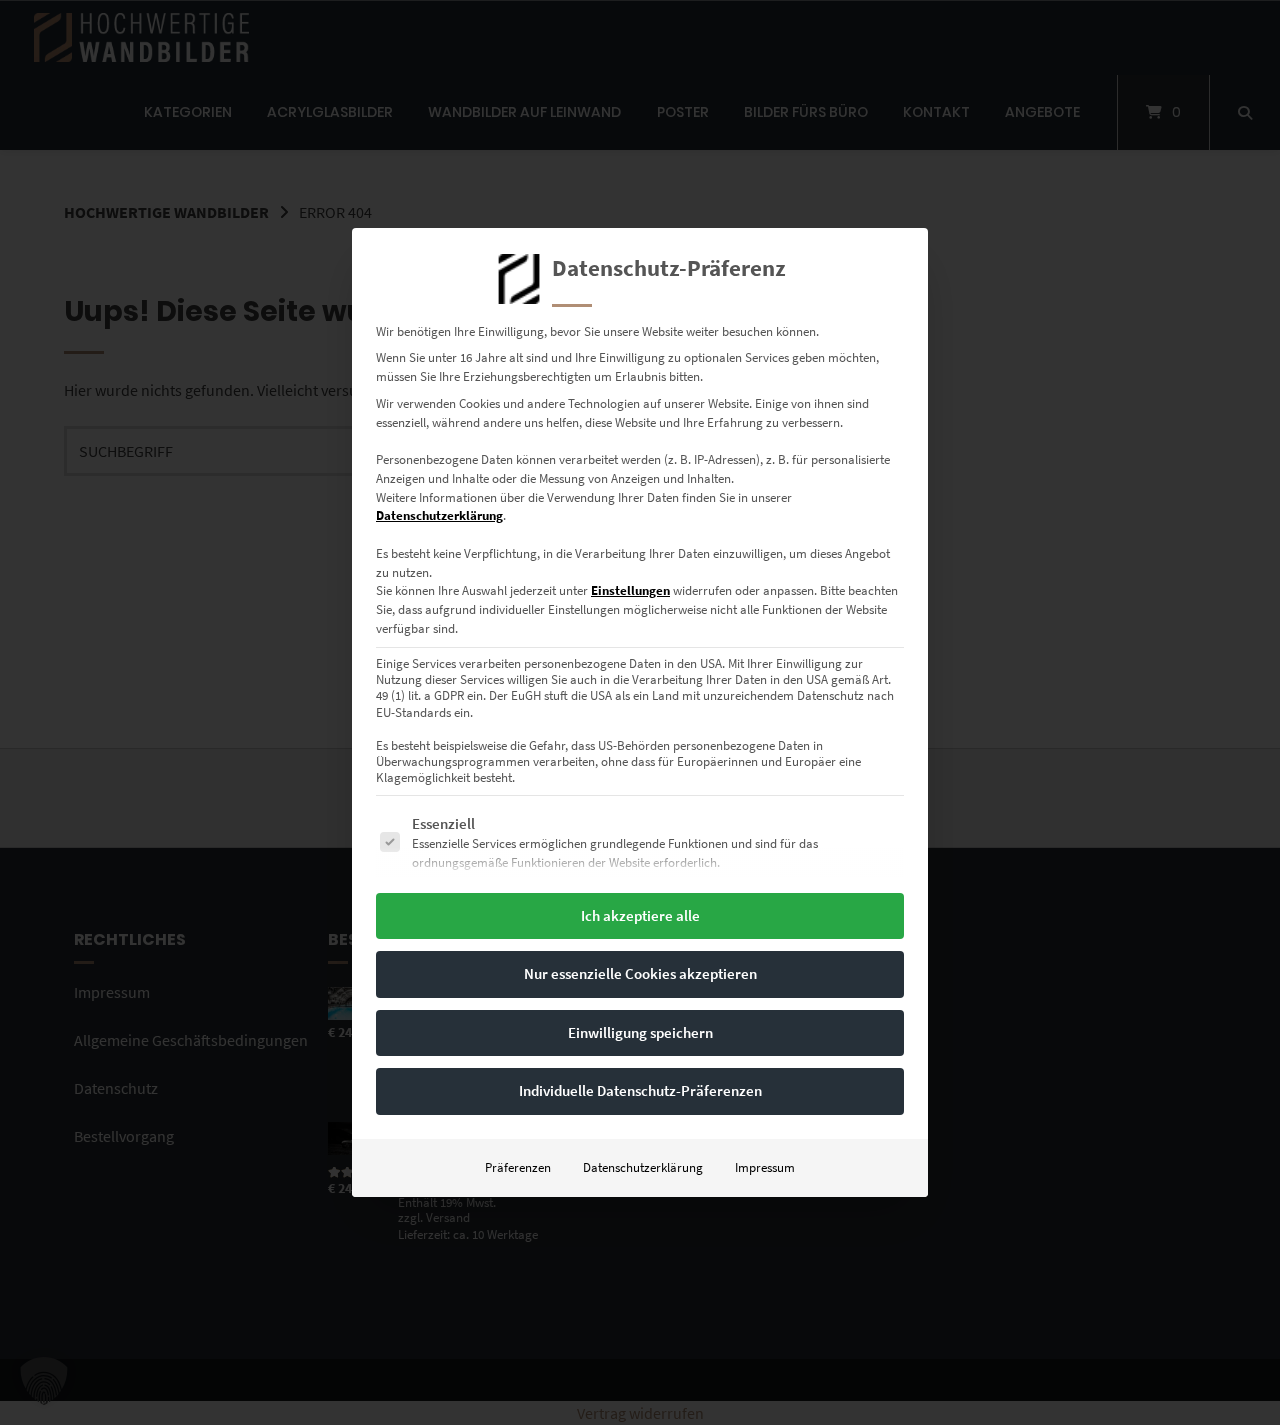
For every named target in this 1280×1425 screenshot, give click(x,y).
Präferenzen (518, 1167)
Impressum (765, 1167)
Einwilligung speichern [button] (640, 1032)
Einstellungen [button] (630, 590)
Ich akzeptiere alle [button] (640, 915)
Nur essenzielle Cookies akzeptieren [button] (640, 973)
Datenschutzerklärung (439, 515)
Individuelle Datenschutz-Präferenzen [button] (640, 1090)
